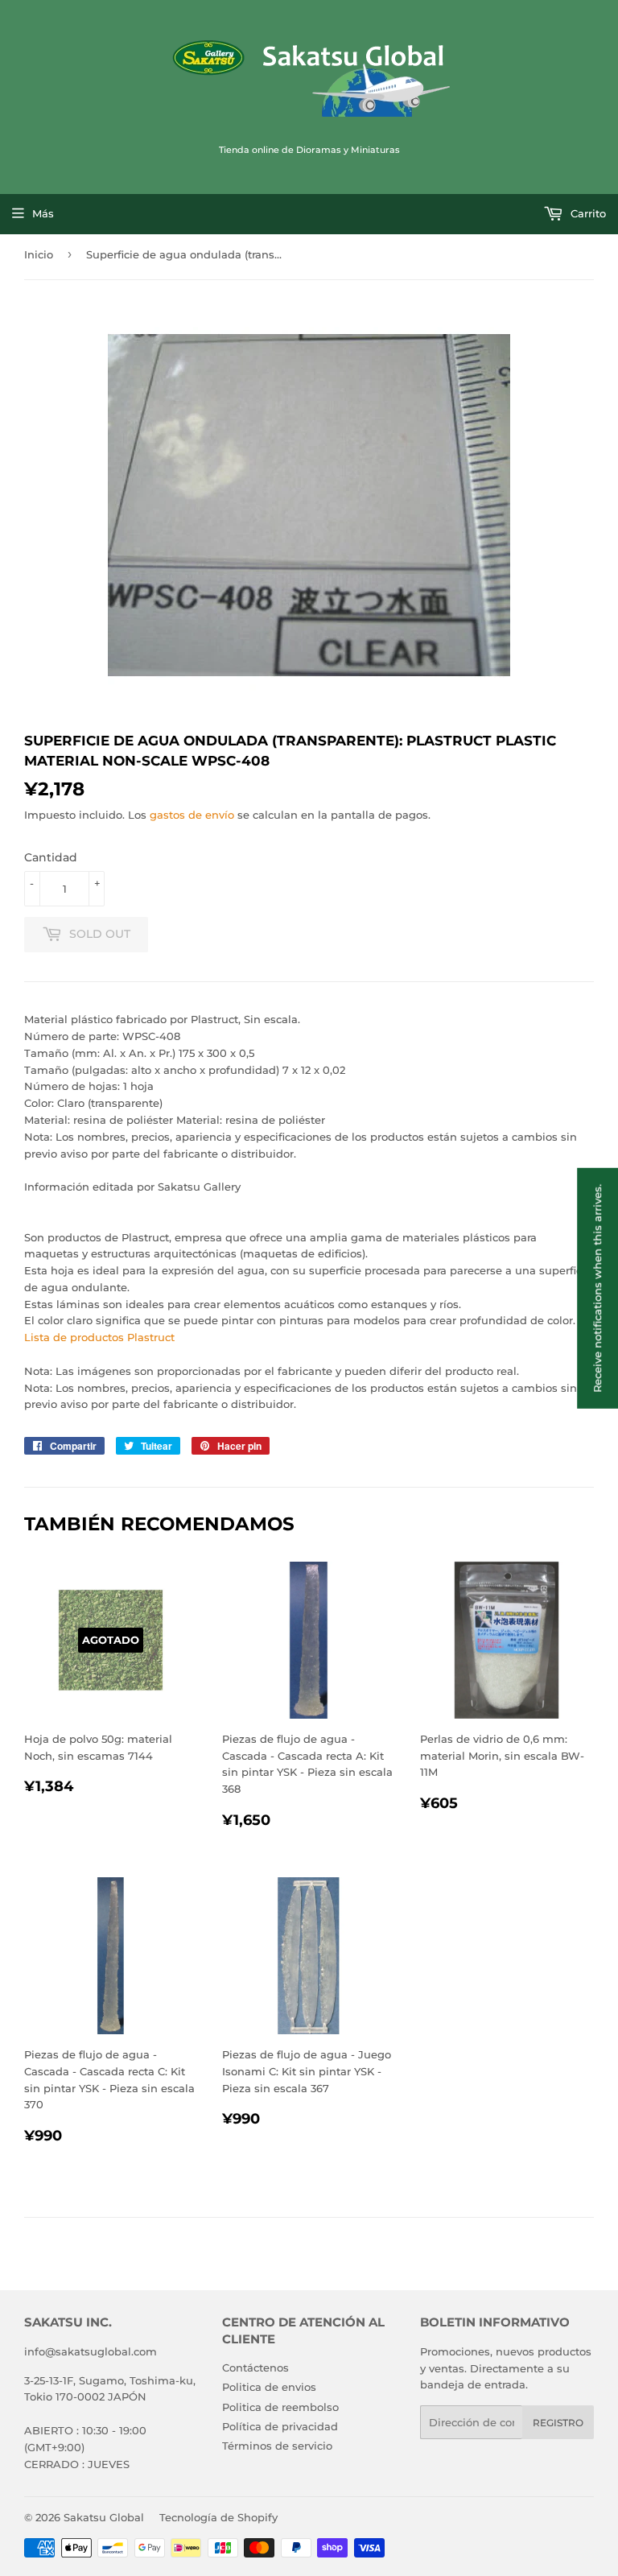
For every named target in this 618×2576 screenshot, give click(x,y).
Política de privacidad (280, 2426)
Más (43, 213)
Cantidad (51, 857)
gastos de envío (192, 815)
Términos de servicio (277, 2446)
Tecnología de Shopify (218, 2517)
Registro (558, 2423)
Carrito (587, 213)
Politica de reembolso (280, 2407)
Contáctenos (255, 2368)
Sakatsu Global (104, 2517)
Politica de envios (269, 2387)
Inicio (39, 254)
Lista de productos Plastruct (99, 1337)
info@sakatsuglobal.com (91, 2351)
